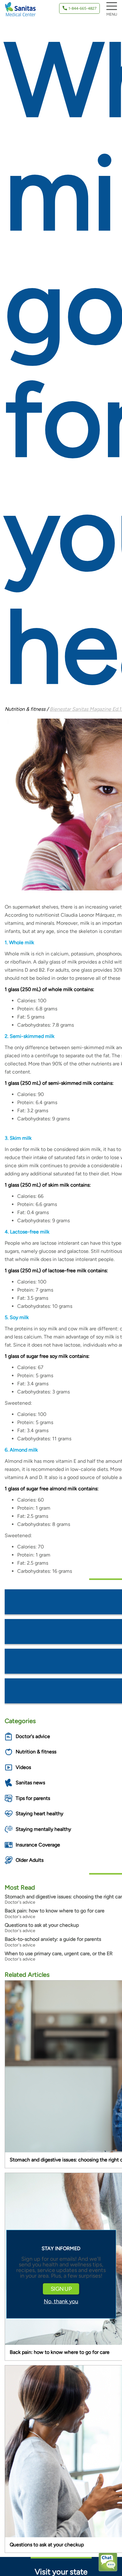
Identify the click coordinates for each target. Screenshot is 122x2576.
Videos (23, 1767)
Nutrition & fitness (36, 1752)
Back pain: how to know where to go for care (55, 1911)
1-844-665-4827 (82, 8)
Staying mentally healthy (43, 1829)
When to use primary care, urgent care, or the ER (59, 1953)
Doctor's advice (33, 1736)
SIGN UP (61, 2289)
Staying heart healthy (39, 1814)
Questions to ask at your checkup (42, 1925)
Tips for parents (33, 1798)
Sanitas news (30, 1783)
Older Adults (30, 1860)
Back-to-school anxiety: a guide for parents (53, 1939)
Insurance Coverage (38, 1845)
